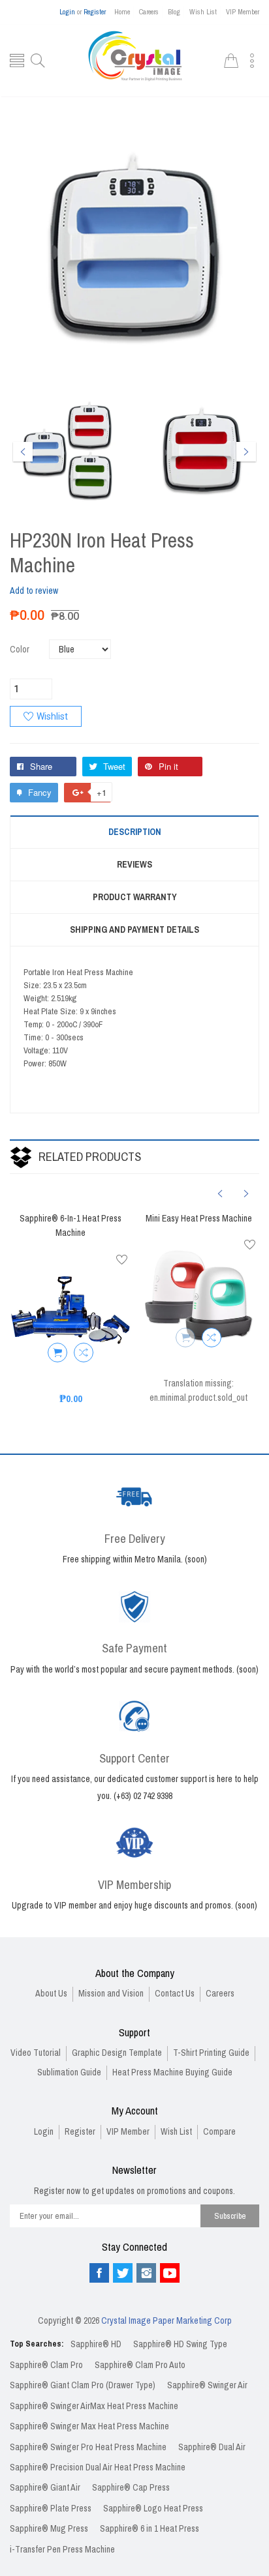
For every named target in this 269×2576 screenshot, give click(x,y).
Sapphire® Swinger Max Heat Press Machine (89, 2426)
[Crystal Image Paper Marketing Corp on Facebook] (99, 2273)
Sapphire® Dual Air (212, 2447)
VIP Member (243, 12)
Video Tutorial (36, 2053)
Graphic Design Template (117, 2053)
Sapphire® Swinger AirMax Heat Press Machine (94, 2406)
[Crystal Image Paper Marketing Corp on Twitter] (123, 2273)
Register (95, 12)
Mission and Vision (111, 1994)
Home (122, 12)
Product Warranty (135, 897)
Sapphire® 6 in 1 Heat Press (150, 2529)
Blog (174, 12)
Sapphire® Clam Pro (46, 2365)
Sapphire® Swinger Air (207, 2385)
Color (20, 650)
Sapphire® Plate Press (51, 2509)
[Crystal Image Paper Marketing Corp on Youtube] (170, 2273)
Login (67, 12)
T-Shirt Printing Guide (211, 2053)
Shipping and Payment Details (134, 930)
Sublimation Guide (69, 2072)
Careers (149, 12)
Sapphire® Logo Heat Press (153, 2509)
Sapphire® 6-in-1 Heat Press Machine (71, 1226)
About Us (51, 1994)
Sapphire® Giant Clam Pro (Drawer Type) (83, 2385)
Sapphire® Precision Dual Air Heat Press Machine (98, 2467)
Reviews (134, 865)
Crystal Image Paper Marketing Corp (166, 2321)
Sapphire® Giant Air (45, 2488)
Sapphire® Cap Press (131, 2488)
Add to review (34, 591)
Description (135, 832)
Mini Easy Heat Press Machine (199, 1219)
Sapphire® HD (96, 2344)
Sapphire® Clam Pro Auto (140, 2365)
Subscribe (230, 2216)
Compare (219, 2132)
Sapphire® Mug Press (49, 2529)
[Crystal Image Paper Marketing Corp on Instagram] (146, 2273)
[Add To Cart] (57, 1353)
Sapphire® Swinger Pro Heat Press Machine (88, 2447)
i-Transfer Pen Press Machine (62, 2550)
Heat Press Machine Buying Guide (172, 2072)
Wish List (203, 12)
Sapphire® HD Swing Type (180, 2344)
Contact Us (175, 1994)
